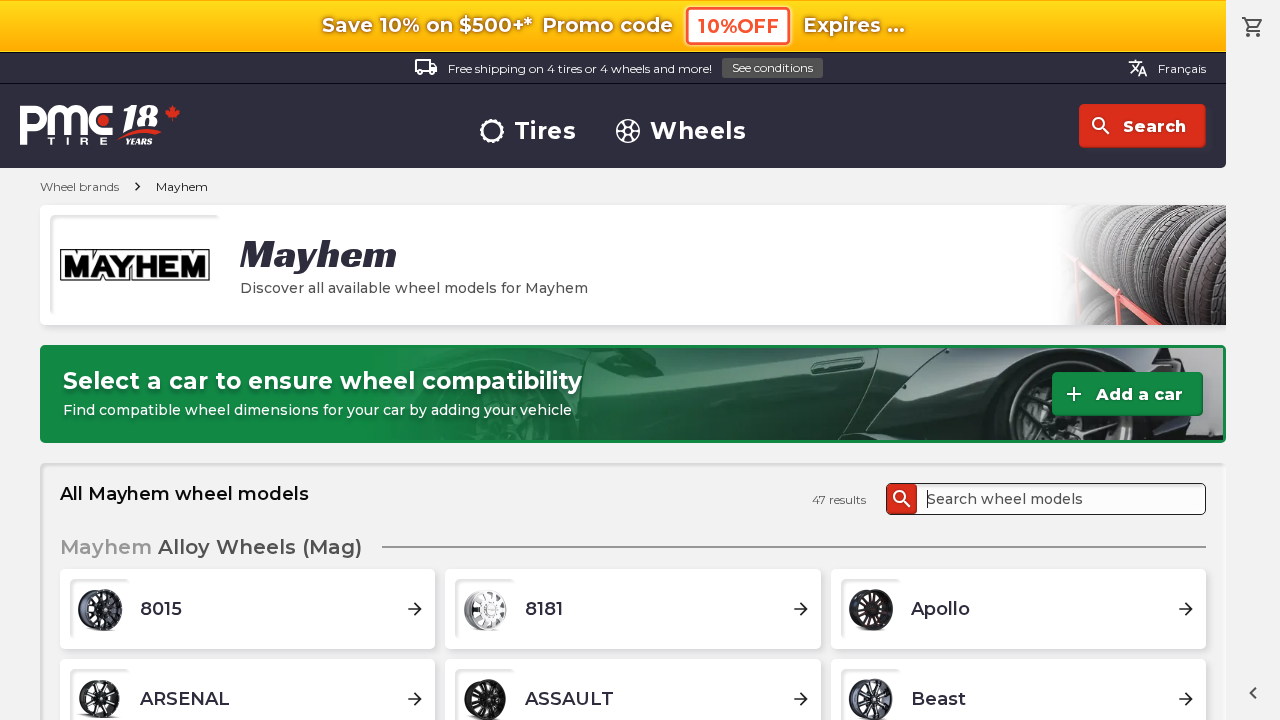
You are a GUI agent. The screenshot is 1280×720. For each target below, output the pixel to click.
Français (1167, 68)
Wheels (698, 131)
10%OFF (738, 26)
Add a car (1122, 394)
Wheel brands (79, 186)
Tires (545, 131)
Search (1137, 126)
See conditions (772, 67)
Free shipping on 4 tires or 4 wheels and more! (613, 67)
